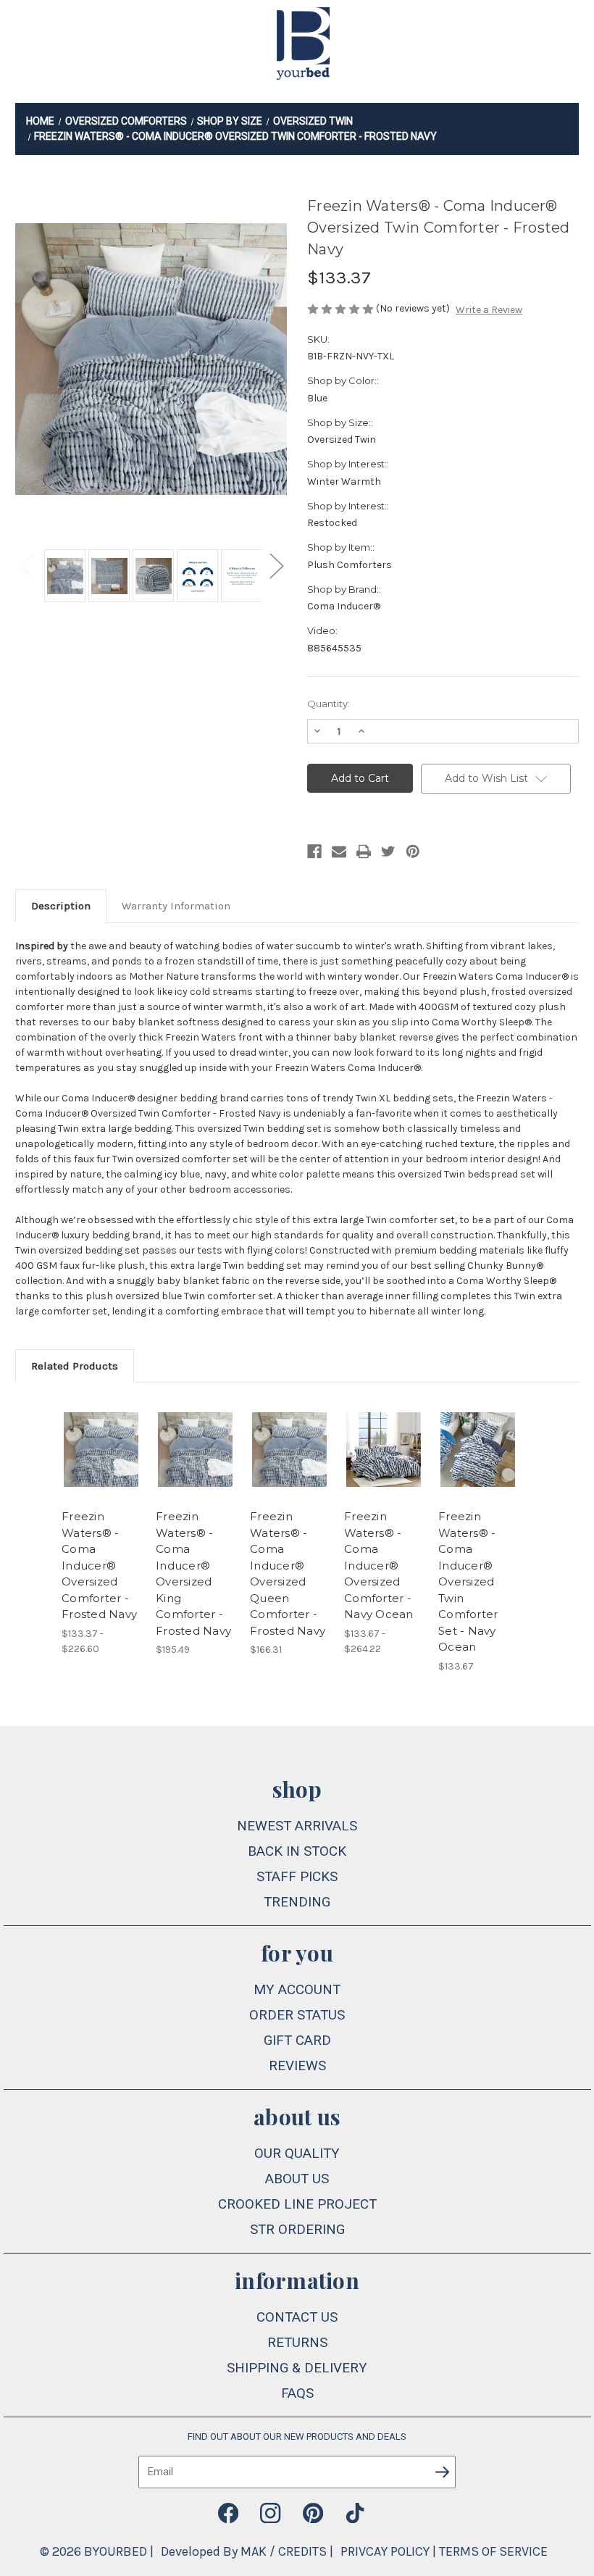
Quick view (101, 1432)
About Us (297, 2179)
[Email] (339, 851)
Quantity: (329, 704)
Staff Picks (297, 1876)
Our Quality (297, 2153)
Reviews (297, 2066)
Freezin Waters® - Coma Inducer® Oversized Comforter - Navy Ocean (379, 1565)
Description (61, 906)
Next (276, 565)
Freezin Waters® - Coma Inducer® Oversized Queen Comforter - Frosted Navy (288, 1573)
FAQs (297, 2393)
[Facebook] (314, 851)
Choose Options (101, 1467)
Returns (297, 2342)
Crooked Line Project (297, 2204)
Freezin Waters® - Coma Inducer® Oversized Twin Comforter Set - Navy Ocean (468, 1581)
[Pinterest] (413, 851)
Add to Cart (196, 1467)
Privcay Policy (385, 2551)
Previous (26, 565)
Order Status (297, 2015)
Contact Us (297, 2317)
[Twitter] (388, 851)
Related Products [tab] (75, 1366)
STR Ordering (297, 2229)
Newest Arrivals (297, 1826)
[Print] (364, 851)
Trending (297, 1902)
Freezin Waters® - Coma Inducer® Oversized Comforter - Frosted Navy (99, 1565)
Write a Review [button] (489, 310)
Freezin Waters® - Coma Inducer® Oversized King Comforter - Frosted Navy (193, 1573)
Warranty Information (176, 906)
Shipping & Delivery (297, 2368)
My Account (297, 1989)
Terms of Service (493, 2551)
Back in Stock (297, 1851)
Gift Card (297, 2040)
